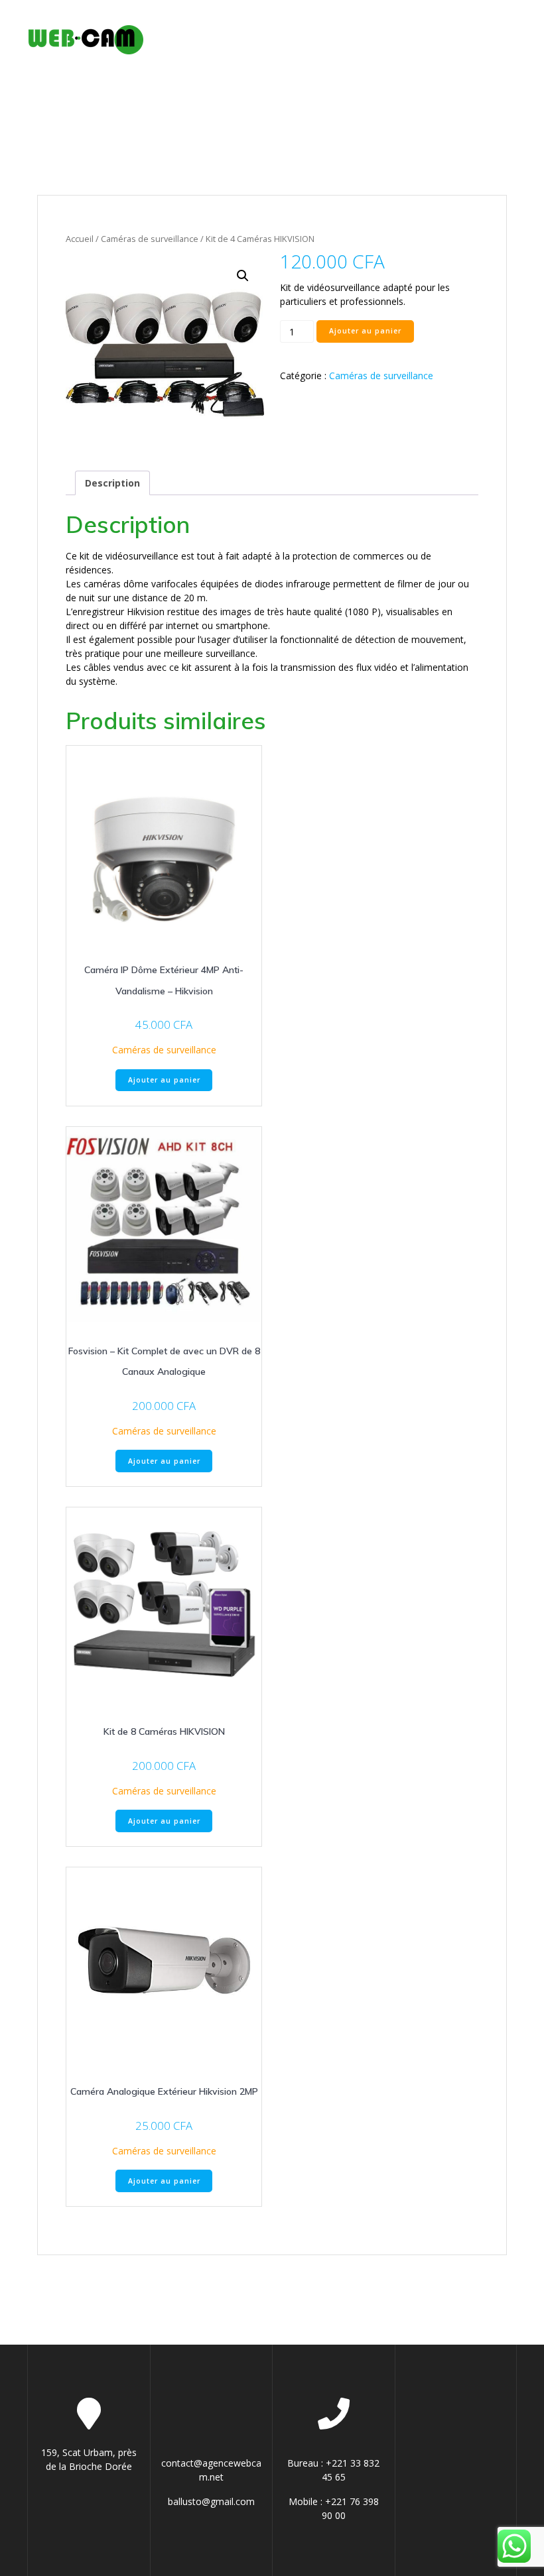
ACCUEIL (182, 24)
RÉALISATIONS (458, 24)
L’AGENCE (243, 24)
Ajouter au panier (365, 331)
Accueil (80, 239)
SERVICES (306, 24)
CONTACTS (189, 55)
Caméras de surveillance (150, 239)
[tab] (112, 483)
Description (112, 483)
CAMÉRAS (381, 24)
